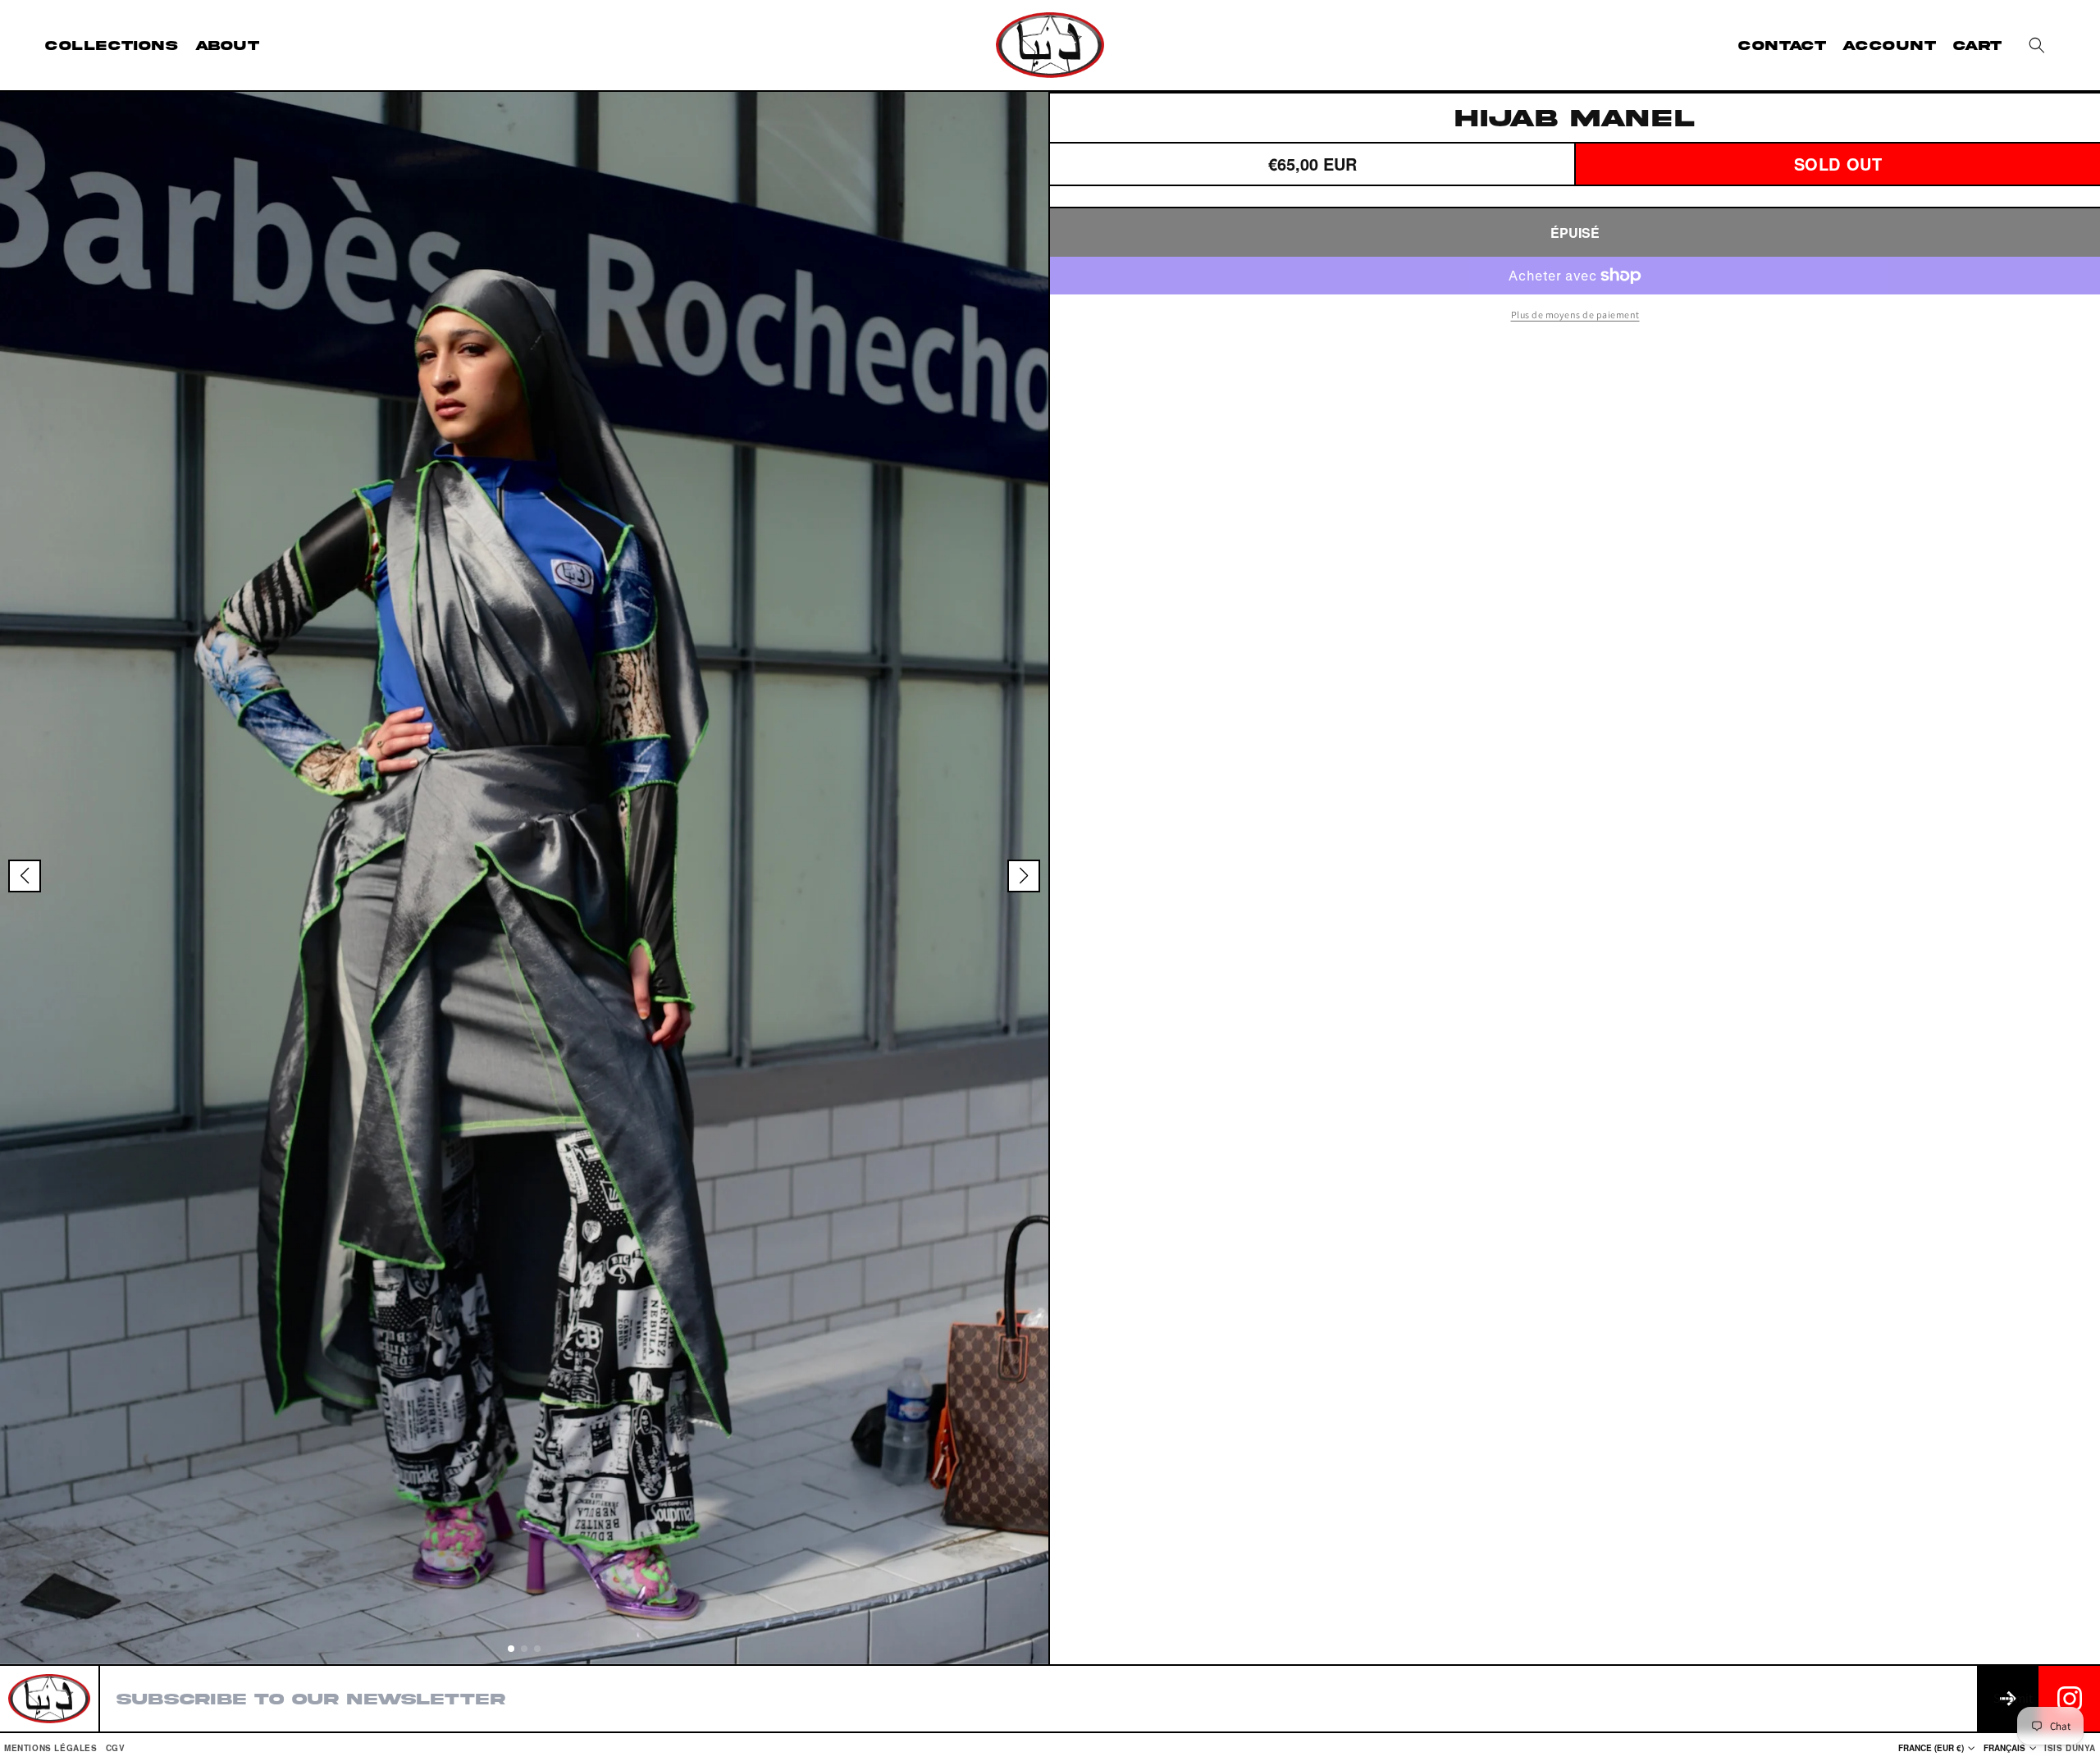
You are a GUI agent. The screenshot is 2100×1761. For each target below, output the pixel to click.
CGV (116, 1748)
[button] (2037, 45)
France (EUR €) (1931, 1748)
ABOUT (228, 45)
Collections (112, 45)
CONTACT (1782, 45)
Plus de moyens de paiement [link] (1575, 315)
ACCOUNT (1889, 45)
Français (2004, 1748)
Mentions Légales (51, 1748)
